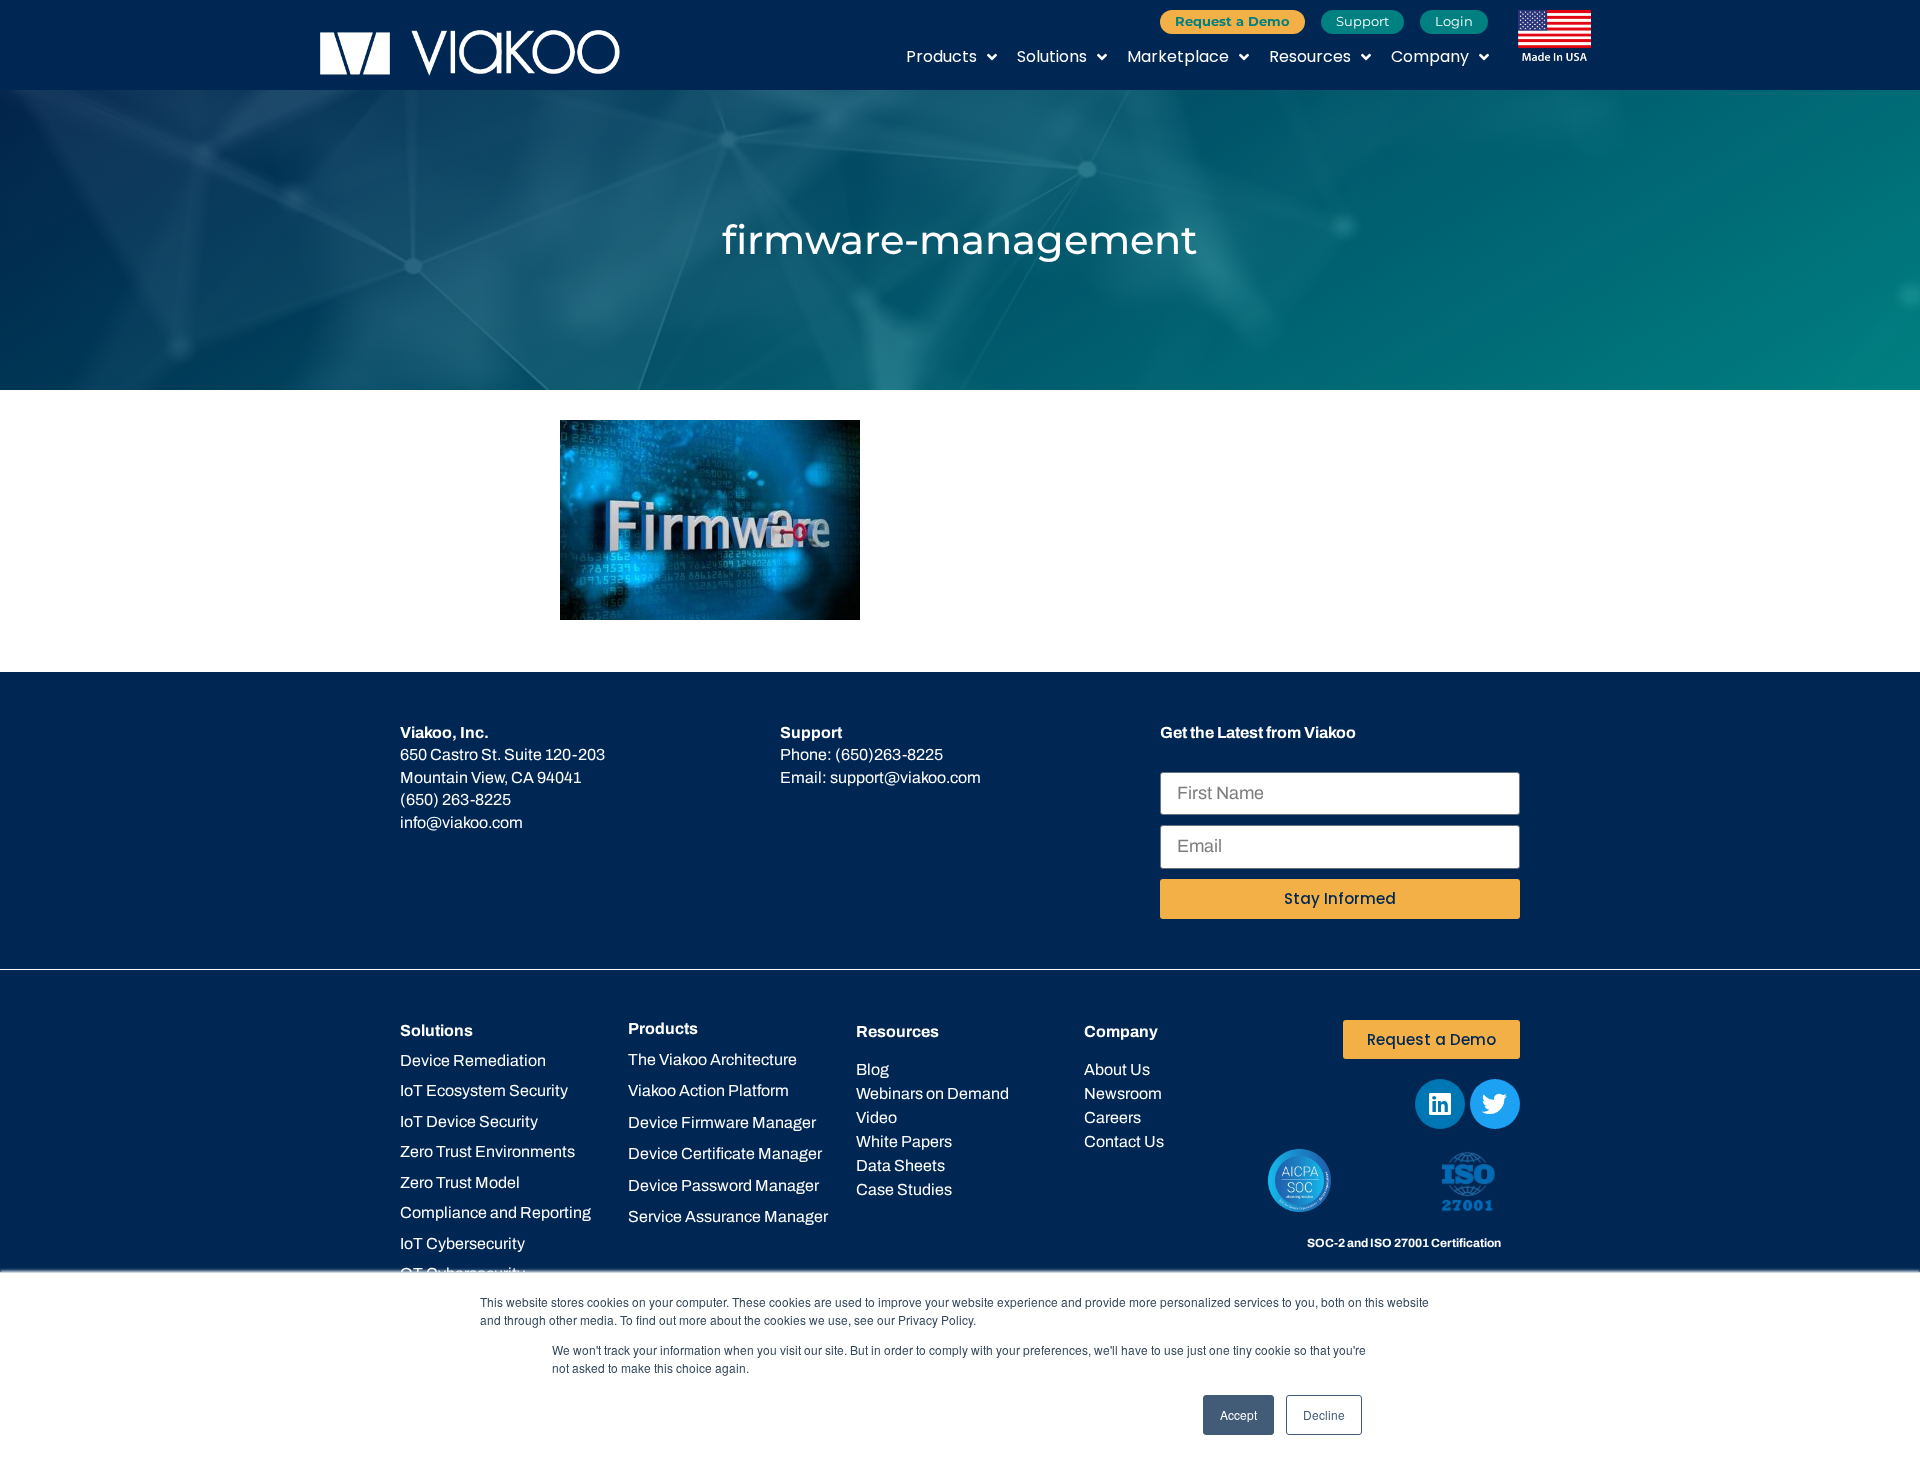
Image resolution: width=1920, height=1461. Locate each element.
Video (876, 1117)
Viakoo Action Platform (708, 1090)
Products (941, 56)
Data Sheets (900, 1165)
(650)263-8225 (889, 754)
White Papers (904, 1141)
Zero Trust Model (460, 1182)
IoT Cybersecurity (462, 1243)
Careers (1112, 1117)
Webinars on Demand (932, 1093)
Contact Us (1124, 1141)
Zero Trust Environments (487, 1151)
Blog (872, 1069)
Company (1430, 56)
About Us (1117, 1069)
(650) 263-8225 (455, 799)
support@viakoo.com (905, 777)
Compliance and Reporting (495, 1212)
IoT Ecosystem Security (484, 1090)
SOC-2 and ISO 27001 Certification (1404, 1243)
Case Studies (904, 1189)
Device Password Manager (723, 1185)
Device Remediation (473, 1060)
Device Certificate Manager (725, 1153)
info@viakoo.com (461, 822)
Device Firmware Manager (722, 1122)
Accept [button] (1238, 1414)
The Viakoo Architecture (712, 1059)
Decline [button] (1324, 1414)
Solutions (1052, 56)
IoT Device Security (469, 1121)
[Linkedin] (1440, 1104)
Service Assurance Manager (728, 1216)
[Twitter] (1495, 1104)
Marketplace (1178, 56)
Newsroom (1123, 1093)
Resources (1310, 56)
